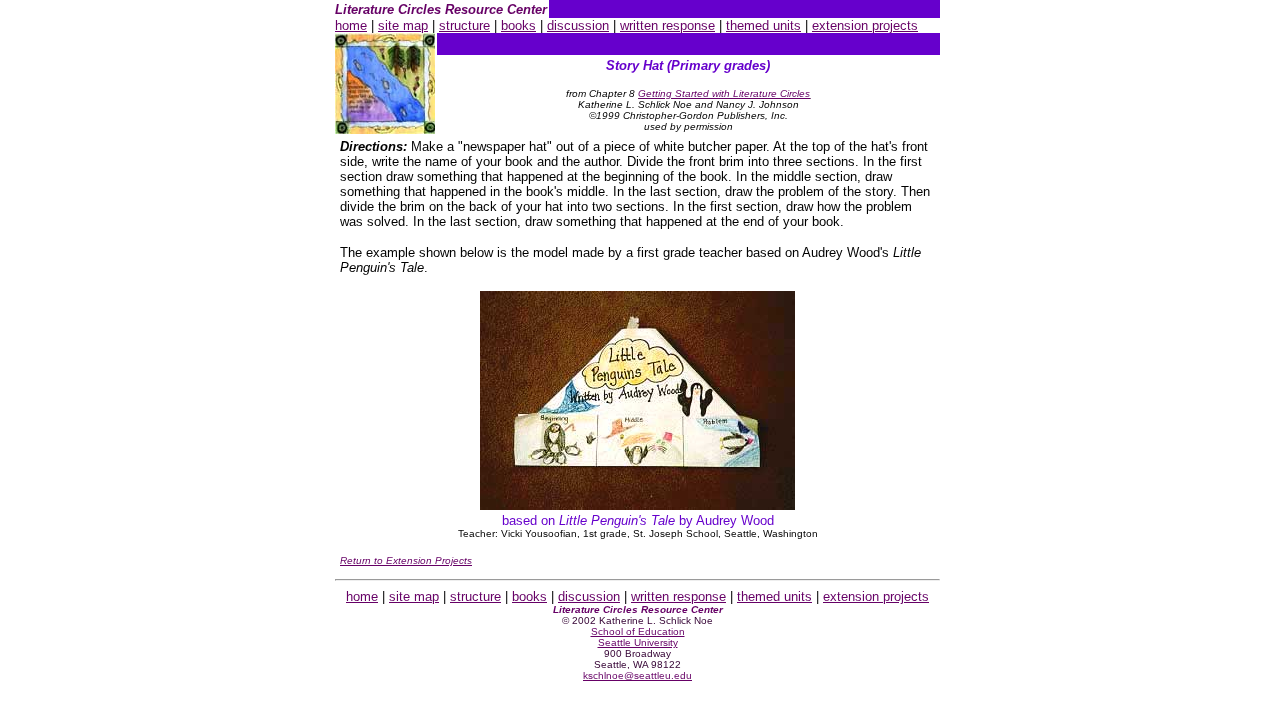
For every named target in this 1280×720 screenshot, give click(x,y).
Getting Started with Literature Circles (724, 93)
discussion (578, 25)
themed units (763, 25)
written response (667, 25)
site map (403, 25)
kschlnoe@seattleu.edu (637, 675)
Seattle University (638, 642)
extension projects (865, 25)
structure (464, 25)
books (518, 25)
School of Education (638, 631)
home (351, 25)
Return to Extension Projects (406, 560)
